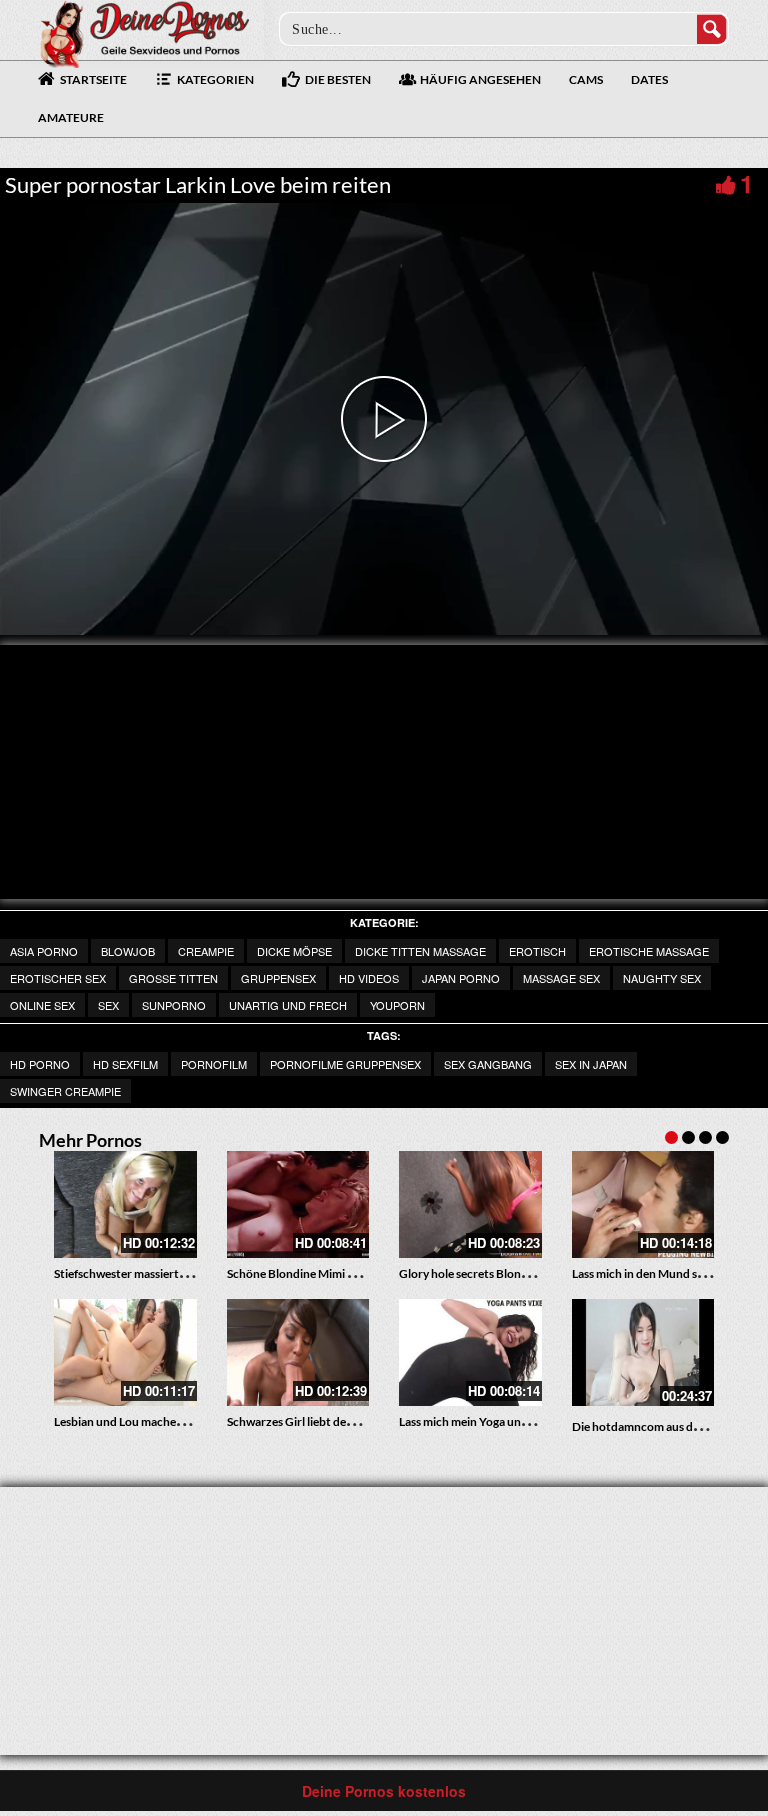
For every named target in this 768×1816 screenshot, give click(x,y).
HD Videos (369, 978)
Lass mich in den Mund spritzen (654, 1273)
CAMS (586, 79)
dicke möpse (294, 951)
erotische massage (649, 951)
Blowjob (128, 951)
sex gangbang (488, 1064)
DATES (649, 79)
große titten (173, 978)
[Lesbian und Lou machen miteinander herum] (125, 1352)
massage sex (561, 978)
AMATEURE (71, 117)
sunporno (174, 1005)
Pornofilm (214, 1064)
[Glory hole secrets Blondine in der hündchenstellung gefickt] (470, 1204)
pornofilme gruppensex (345, 1064)
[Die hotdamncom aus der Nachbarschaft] (643, 1352)
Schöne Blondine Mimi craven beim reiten (336, 1273)
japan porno (461, 978)
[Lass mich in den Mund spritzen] (643, 1204)
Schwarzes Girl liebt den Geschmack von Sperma (354, 1421)
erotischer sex (58, 978)
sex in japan (591, 1064)
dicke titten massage (420, 951)
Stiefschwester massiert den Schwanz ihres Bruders (188, 1273)
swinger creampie (65, 1091)
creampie (206, 951)
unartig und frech (288, 1005)
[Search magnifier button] (712, 29)
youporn (397, 1005)
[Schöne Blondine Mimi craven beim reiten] (298, 1204)
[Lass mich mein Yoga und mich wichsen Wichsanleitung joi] (470, 1352)
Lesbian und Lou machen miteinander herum (170, 1421)
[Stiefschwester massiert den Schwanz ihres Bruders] (125, 1204)
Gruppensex (278, 978)
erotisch (537, 951)
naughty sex (662, 978)
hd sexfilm (125, 1064)
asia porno (44, 951)
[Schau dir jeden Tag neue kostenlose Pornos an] (144, 32)
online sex (42, 1005)
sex (108, 1005)
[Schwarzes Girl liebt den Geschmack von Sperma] (298, 1352)
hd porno (40, 1064)
